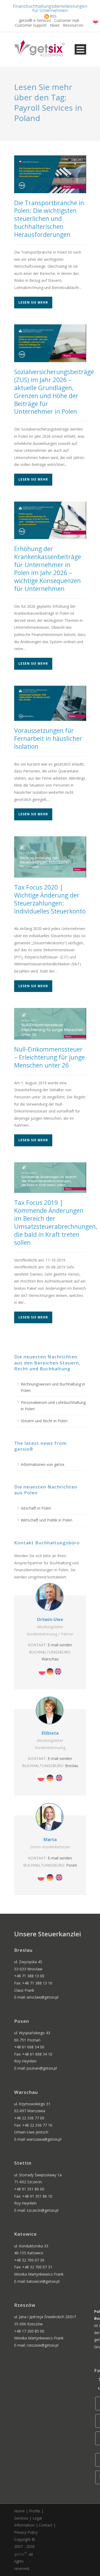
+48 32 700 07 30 (29, 2260)
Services (21, 2518)
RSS (53, 16)
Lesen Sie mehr (33, 302)
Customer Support (31, 25)
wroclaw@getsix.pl (43, 1997)
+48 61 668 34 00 (29, 2047)
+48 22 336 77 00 (29, 2118)
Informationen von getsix (43, 1464)
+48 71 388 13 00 (29, 1976)
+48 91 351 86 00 (29, 2189)
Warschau (50, 1659)
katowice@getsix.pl (43, 2281)
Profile (35, 2511)
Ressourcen (73, 25)
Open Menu (80, 49)
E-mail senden (60, 1645)
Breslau (72, 1766)
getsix (21, 2554)
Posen (72, 1865)
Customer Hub (67, 20)
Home (19, 2511)
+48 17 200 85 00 (29, 2331)
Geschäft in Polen (36, 1508)
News (55, 25)
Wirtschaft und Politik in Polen (47, 1520)
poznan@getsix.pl (42, 2068)
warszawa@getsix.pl (44, 2139)
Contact (46, 2525)
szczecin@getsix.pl (43, 2210)
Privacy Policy (26, 2532)
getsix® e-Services (35, 20)
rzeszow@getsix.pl (43, 2345)
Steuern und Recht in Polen (44, 1421)
